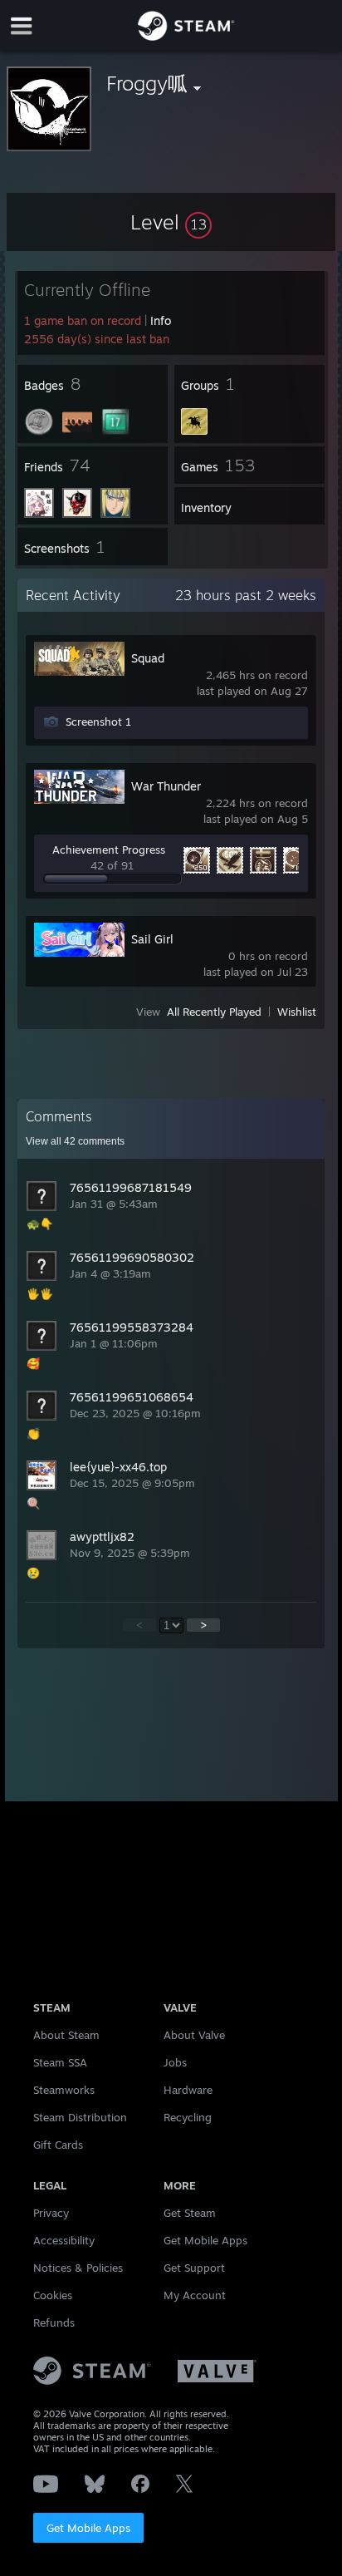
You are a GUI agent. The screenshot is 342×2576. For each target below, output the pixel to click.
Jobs (175, 2062)
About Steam (66, 2035)
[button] (171, 222)
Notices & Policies (78, 2268)
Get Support (194, 2268)
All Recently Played (214, 1012)
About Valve (194, 2035)
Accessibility (64, 2240)
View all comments (75, 1141)
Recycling (188, 2117)
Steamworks (64, 2090)
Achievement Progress (109, 850)
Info (161, 320)
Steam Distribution (80, 2117)
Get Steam (190, 2213)
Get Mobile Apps (88, 2528)
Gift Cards (58, 2145)
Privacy (51, 2213)
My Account (195, 2295)
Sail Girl (152, 939)
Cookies (53, 2295)
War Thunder (166, 786)
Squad (148, 658)
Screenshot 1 (98, 722)
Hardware (188, 2090)
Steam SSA (60, 2062)
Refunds (54, 2322)
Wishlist (297, 1012)
